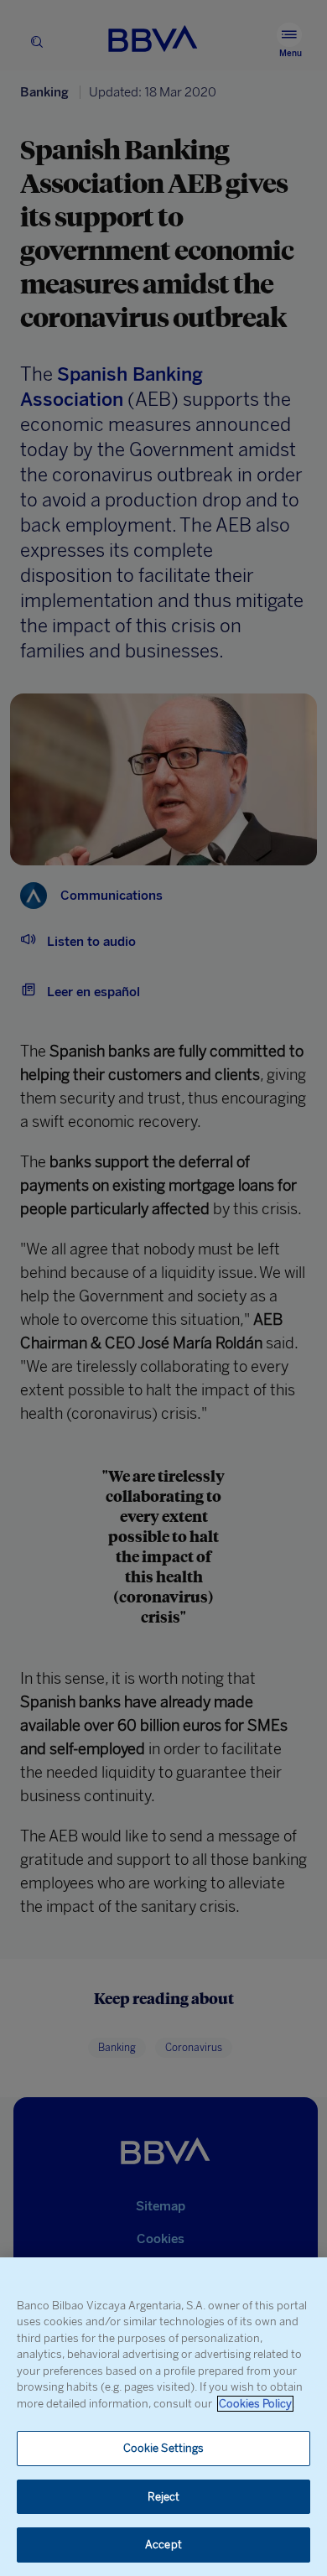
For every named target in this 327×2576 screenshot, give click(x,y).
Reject (164, 2497)
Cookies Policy (255, 2404)
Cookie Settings (164, 2448)
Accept (163, 2545)
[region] (163, 2417)
